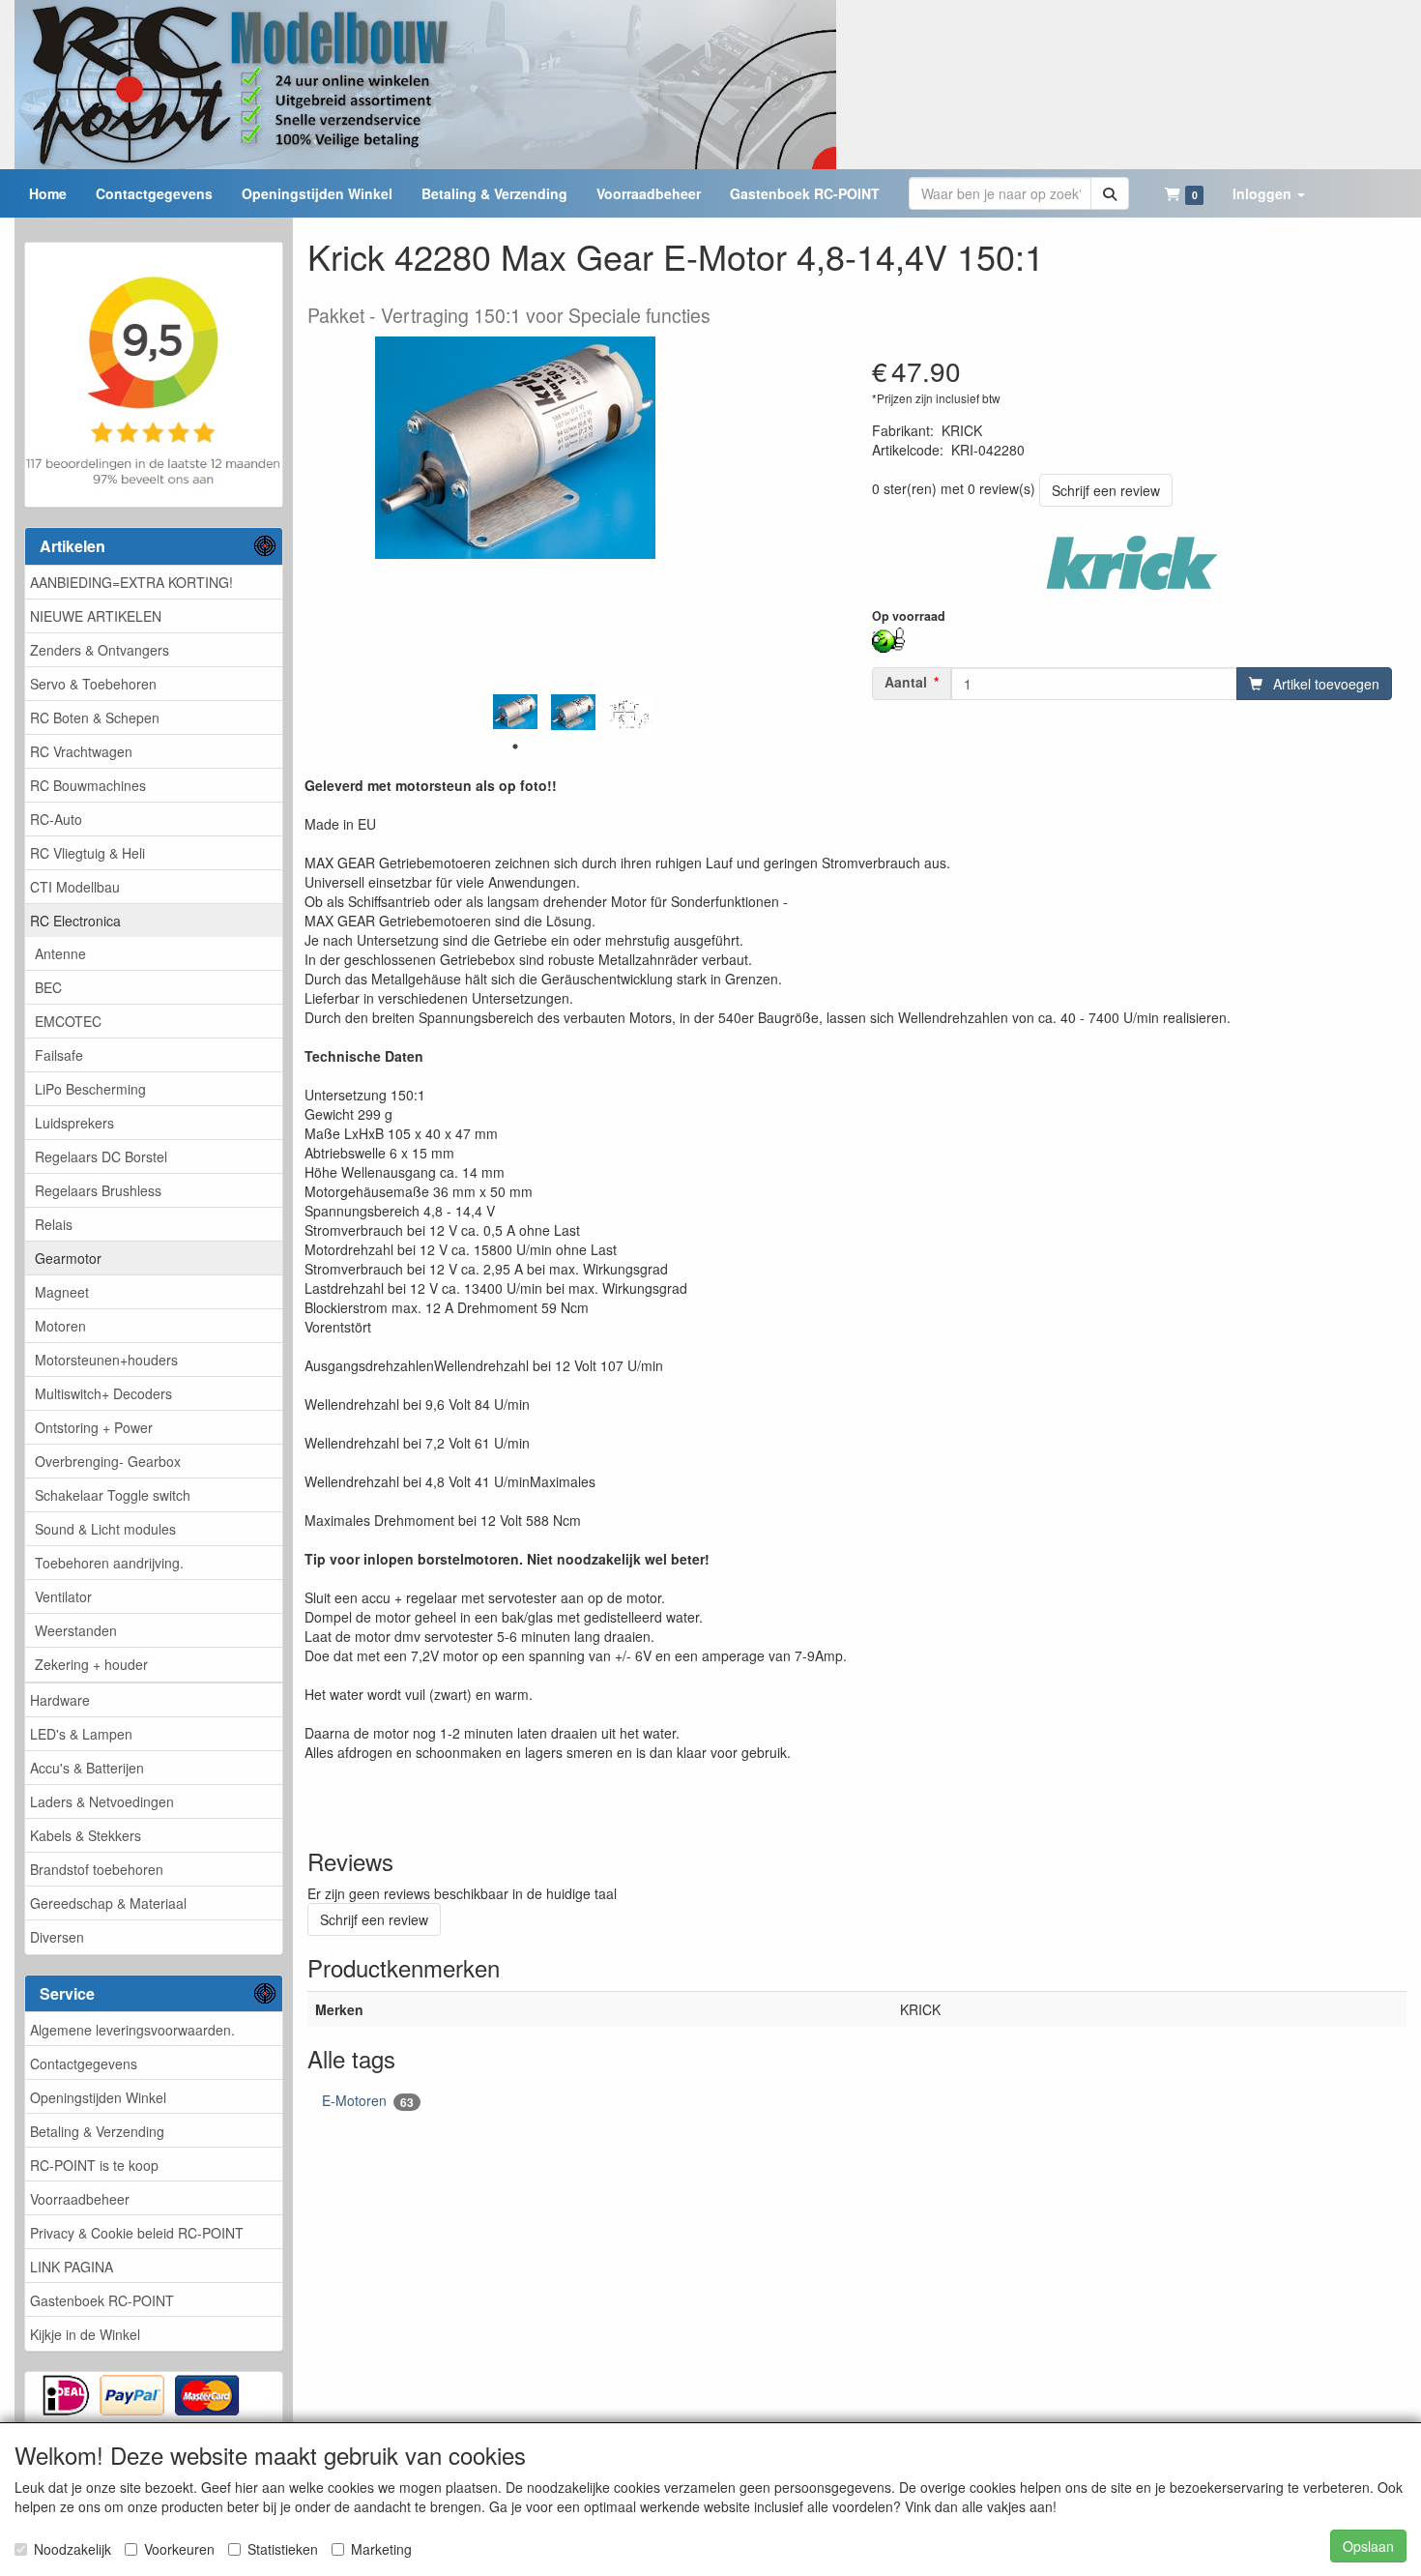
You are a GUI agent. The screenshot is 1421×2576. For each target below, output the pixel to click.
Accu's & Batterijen (87, 1768)
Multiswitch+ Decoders (103, 1393)
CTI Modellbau (75, 887)
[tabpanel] (515, 712)
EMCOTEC (68, 1021)
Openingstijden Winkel (98, 2097)
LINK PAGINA (72, 2267)
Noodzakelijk (72, 2549)
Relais (54, 1224)
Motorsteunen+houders (106, 1360)
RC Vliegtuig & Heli (87, 853)
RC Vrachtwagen (81, 751)
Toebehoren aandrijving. (109, 1563)
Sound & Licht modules (105, 1529)
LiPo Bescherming (90, 1089)
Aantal (906, 682)
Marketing (381, 2549)
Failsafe (59, 1055)
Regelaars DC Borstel (101, 1156)
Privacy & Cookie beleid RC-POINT (137, 2233)
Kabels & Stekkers (86, 1835)
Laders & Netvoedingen (102, 1801)
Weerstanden (76, 1630)
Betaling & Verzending (97, 2131)
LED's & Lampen (81, 1734)
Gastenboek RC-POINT (102, 2300)
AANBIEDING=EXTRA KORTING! (131, 582)
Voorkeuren (179, 2549)
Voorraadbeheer (80, 2199)
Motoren (60, 1326)
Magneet (62, 1292)
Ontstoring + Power (94, 1427)
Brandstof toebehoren (97, 1869)
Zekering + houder (91, 1664)
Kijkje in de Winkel (85, 2334)
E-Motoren (368, 2101)
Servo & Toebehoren (93, 684)
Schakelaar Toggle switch (113, 1495)
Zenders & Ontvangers (100, 650)
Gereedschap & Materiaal (108, 1903)
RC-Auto (56, 819)
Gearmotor (68, 1258)
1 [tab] (515, 746)
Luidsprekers (74, 1123)
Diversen (57, 1937)
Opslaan (1368, 2546)
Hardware (60, 1700)
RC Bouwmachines (88, 785)
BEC (48, 987)
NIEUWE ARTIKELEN (96, 616)
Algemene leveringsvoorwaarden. (132, 2030)
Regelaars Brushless (98, 1190)
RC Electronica (75, 921)
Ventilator (63, 1596)
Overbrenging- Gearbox (108, 1461)
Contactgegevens (84, 2064)
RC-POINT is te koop (94, 2165)
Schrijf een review (1106, 490)
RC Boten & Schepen (95, 717)
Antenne (60, 953)
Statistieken (283, 2549)
